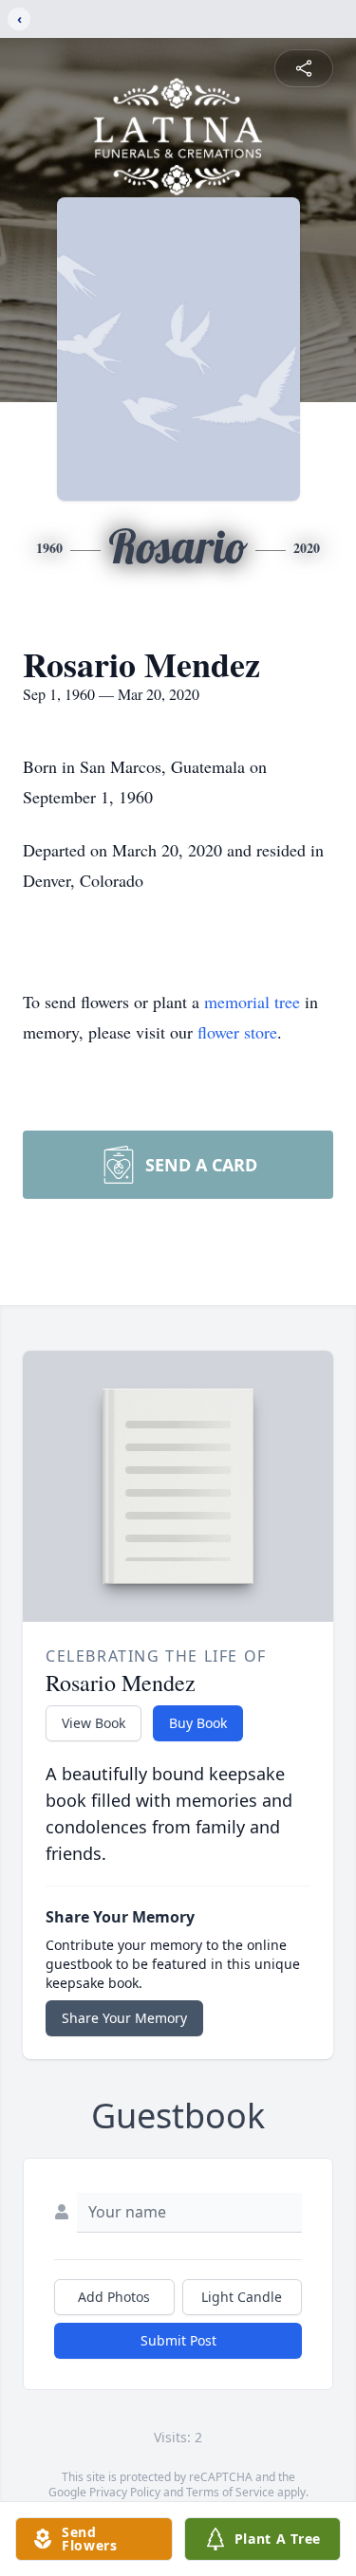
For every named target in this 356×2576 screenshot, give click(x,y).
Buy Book (198, 1723)
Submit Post (178, 2340)
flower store (237, 1032)
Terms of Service (230, 2492)
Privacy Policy (125, 2492)
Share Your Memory (124, 2018)
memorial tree (252, 1002)
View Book (94, 1723)
